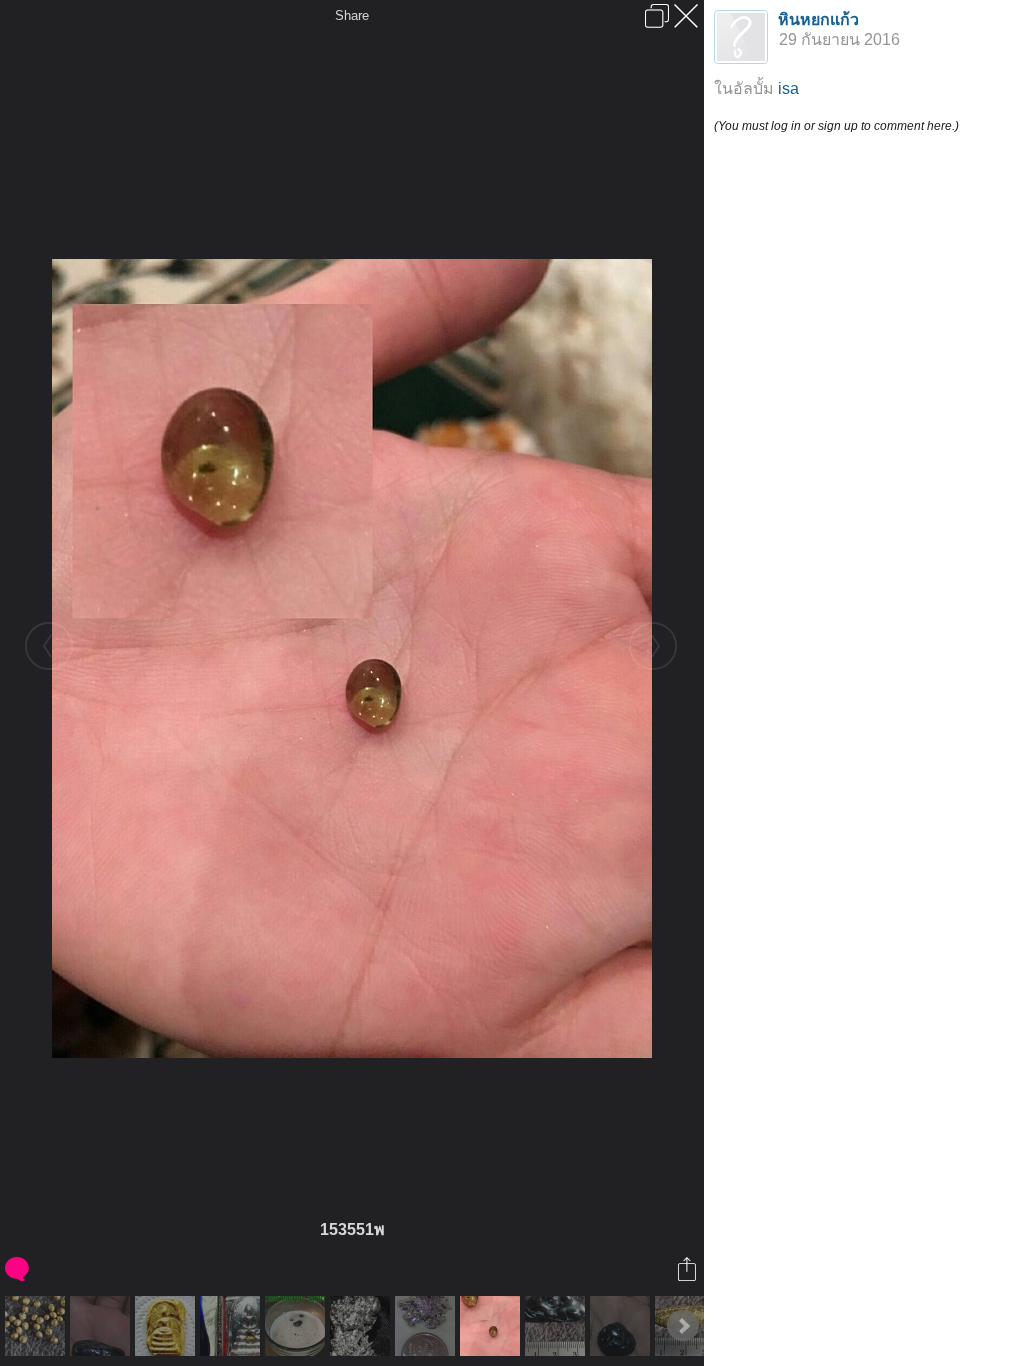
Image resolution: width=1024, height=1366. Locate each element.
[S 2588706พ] (37, 1326)
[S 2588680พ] (557, 1326)
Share (352, 15)
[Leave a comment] (18, 1269)
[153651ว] (232, 1326)
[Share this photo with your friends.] (688, 1269)
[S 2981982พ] (622, 1326)
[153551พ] (492, 1326)
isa (788, 88)
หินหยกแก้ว (818, 19)
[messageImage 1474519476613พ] (167, 1326)
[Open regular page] (657, 16)
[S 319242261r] (362, 1326)
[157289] (427, 1326)
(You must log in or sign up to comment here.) (836, 126)
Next (683, 1326)
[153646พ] (297, 1326)
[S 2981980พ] (102, 1326)
